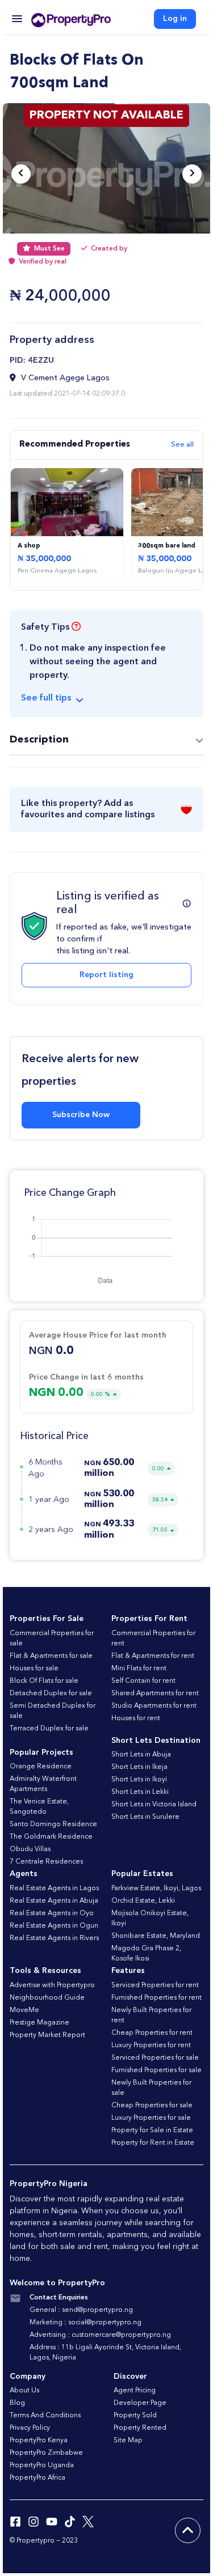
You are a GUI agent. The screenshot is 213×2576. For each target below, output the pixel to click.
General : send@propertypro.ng (81, 2310)
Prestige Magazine (39, 2023)
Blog (17, 2403)
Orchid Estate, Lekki (143, 1901)
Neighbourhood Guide (47, 1998)
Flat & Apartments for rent (153, 1656)
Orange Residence (41, 1767)
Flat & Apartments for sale (51, 1656)
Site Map (128, 2441)
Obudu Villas (30, 1849)
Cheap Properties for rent (152, 2033)
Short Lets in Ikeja (139, 1767)
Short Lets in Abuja (141, 1755)
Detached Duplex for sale (51, 1694)
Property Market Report (47, 2035)
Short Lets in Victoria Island (154, 1805)
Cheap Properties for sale (152, 2106)
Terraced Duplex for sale (49, 1729)
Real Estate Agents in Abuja (54, 1901)
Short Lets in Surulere (145, 1817)
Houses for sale (34, 1669)
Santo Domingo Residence (53, 1824)
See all (182, 445)
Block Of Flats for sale (44, 1681)
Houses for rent (136, 1718)
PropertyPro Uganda (42, 2465)
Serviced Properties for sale (155, 2058)
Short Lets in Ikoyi (139, 1780)
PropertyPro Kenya (39, 2441)
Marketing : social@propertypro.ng (85, 2323)
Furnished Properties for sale (156, 2070)
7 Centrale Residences (46, 1862)
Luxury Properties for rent (151, 2045)
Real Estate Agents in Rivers (54, 1938)
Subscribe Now (81, 1115)
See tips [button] (46, 698)
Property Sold (135, 2416)
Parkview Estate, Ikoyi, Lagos (156, 1888)
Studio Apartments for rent (154, 1706)
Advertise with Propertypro (52, 1985)
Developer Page (140, 2403)
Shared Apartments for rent (155, 1694)
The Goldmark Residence (51, 1837)
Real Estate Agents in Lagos (54, 1888)
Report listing (106, 975)
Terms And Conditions (45, 2416)
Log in (175, 19)
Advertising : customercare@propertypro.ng (100, 2335)
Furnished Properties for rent (156, 1998)
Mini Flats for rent (139, 1669)
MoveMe (24, 2010)
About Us (24, 2391)
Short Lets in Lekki (140, 1792)
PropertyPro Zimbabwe (46, 2453)
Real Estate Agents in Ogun (54, 1926)
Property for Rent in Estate (153, 2143)
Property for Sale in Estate (152, 2131)
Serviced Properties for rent (155, 1985)
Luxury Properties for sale (151, 2118)
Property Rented (140, 2428)
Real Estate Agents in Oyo (52, 1913)
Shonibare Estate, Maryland (156, 1936)
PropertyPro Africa (37, 2478)
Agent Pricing (135, 2391)
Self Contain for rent (143, 1681)
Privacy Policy (30, 2428)
